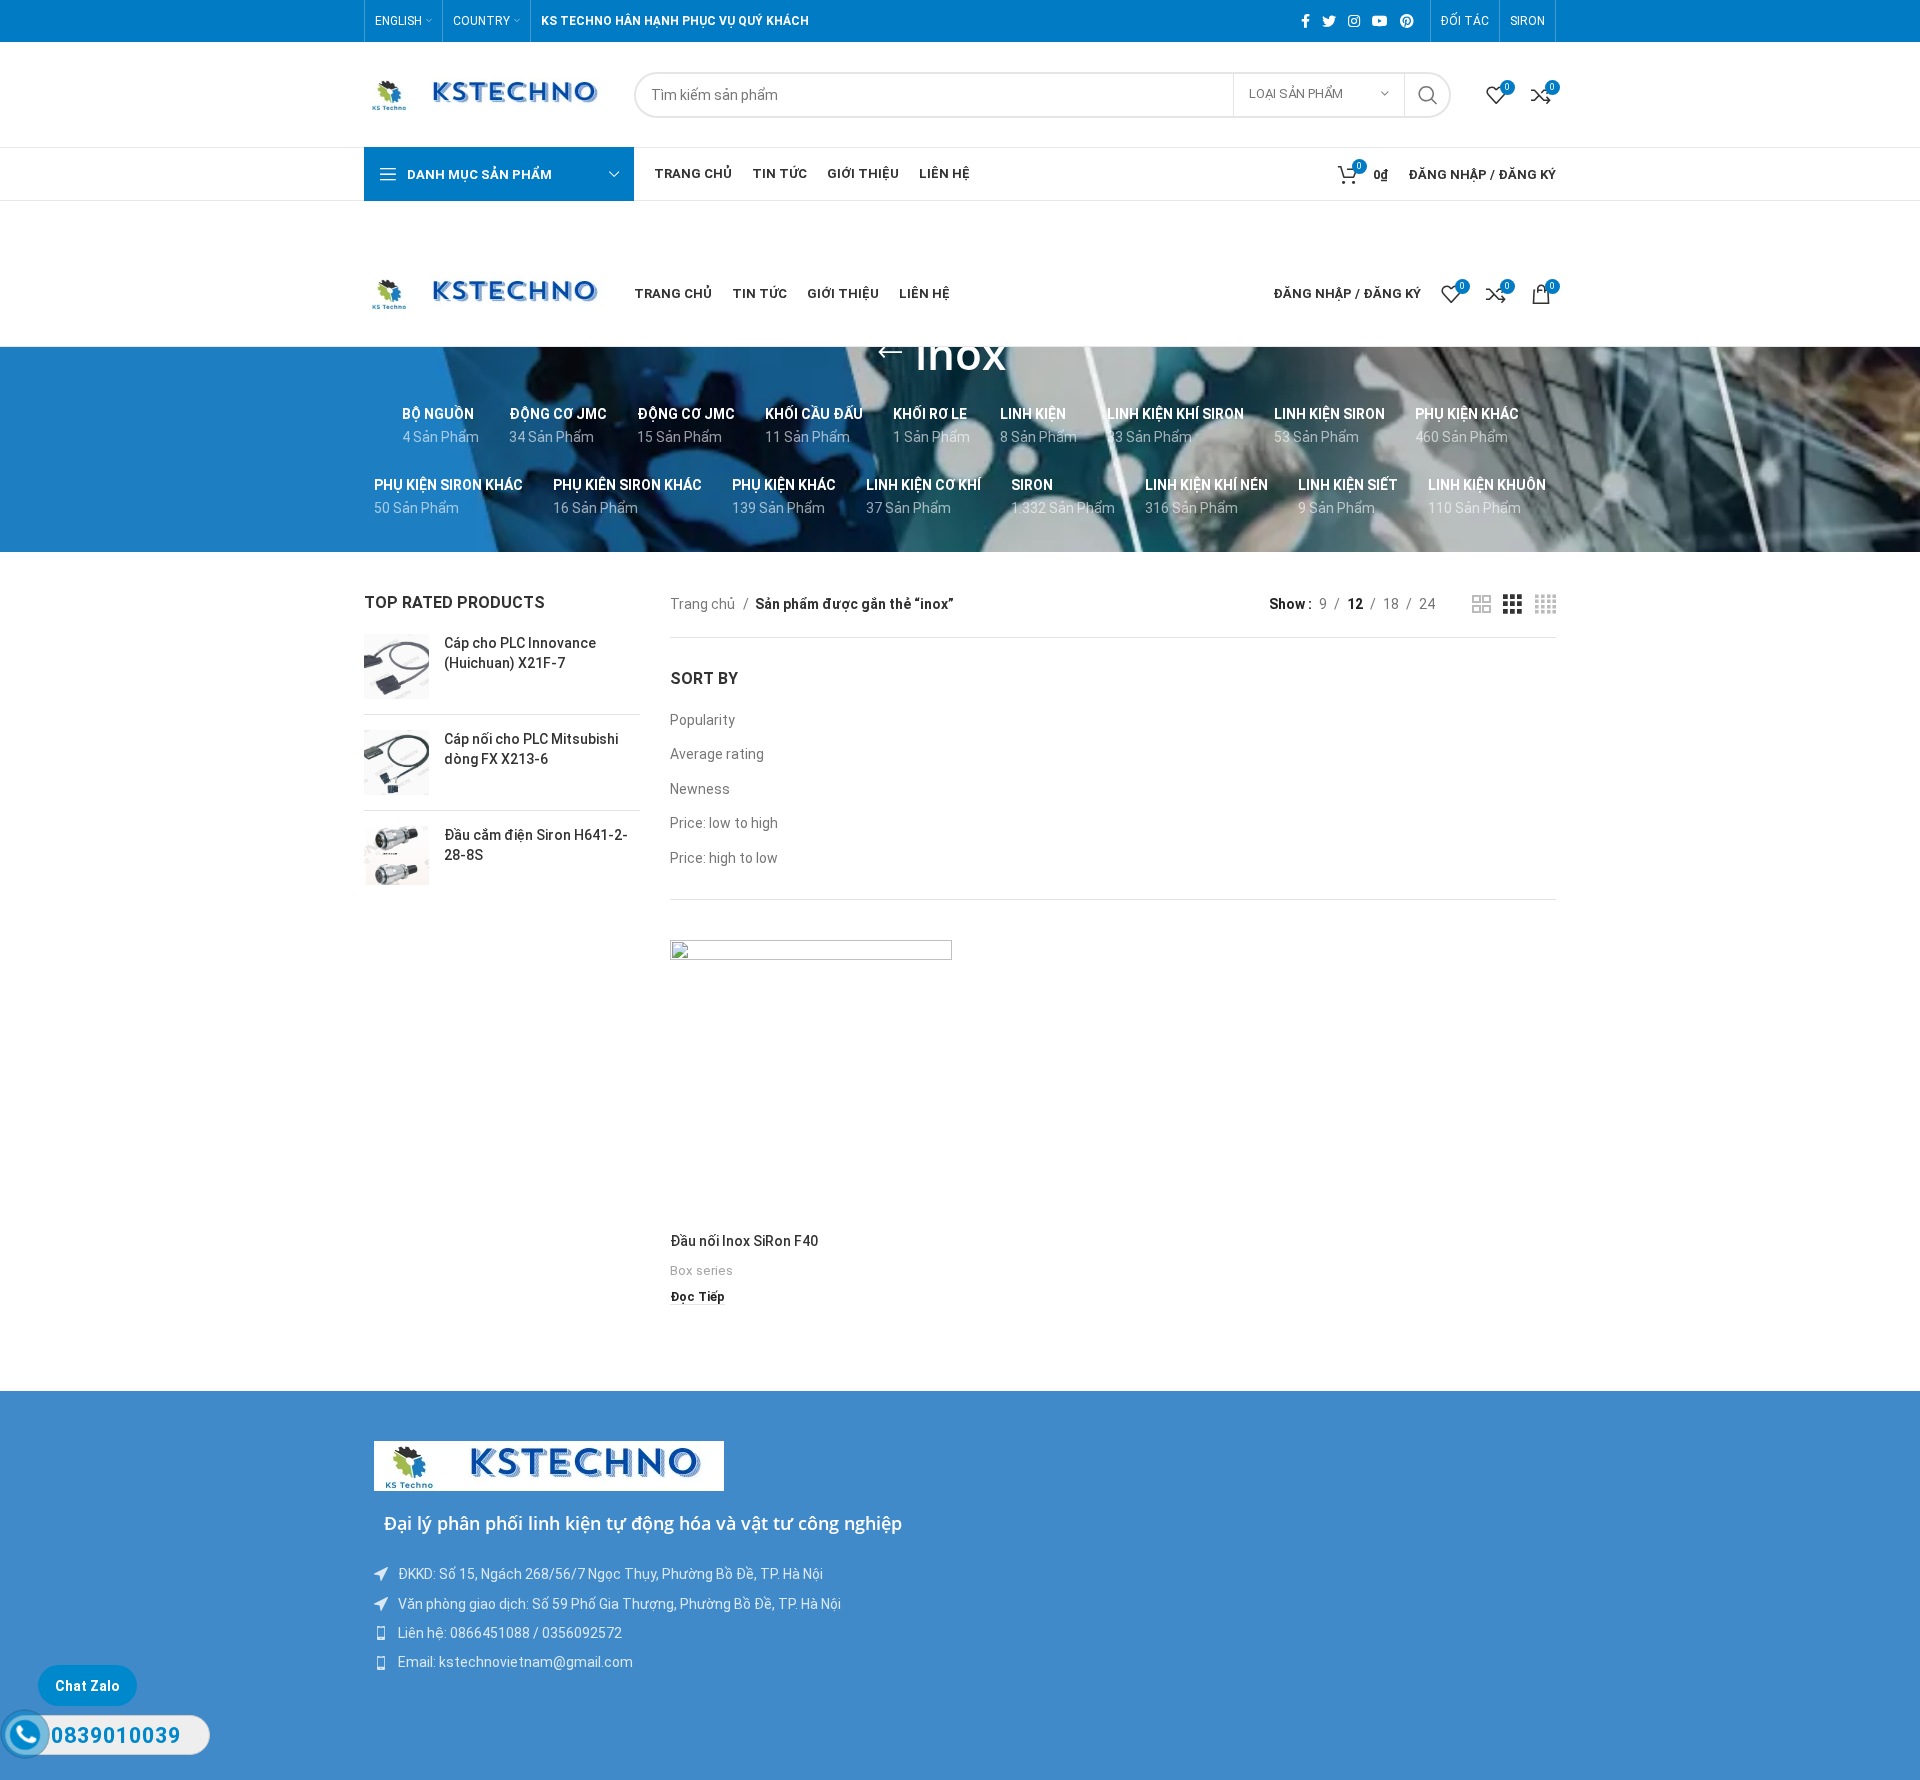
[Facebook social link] (1305, 21)
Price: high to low (724, 858)
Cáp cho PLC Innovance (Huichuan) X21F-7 (520, 653)
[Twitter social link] (1329, 21)
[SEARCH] (1428, 95)
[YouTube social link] (1380, 21)
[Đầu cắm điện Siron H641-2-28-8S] (396, 855)
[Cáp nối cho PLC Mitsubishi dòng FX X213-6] (396, 762)
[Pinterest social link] (1407, 21)
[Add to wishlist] (937, 1062)
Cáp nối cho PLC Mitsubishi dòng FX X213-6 (531, 749)
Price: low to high (724, 823)
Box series (701, 1270)
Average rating (717, 754)
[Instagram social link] (1354, 21)
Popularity (702, 720)
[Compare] (937, 972)
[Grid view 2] (1481, 604)
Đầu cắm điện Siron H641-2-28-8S (536, 845)
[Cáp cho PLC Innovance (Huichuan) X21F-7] (396, 666)
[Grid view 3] (1512, 604)
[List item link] (662, 1633)
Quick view (937, 1017)
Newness (700, 789)
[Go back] (890, 353)
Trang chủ (704, 604)
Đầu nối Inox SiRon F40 (744, 1241)
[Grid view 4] (1545, 604)
